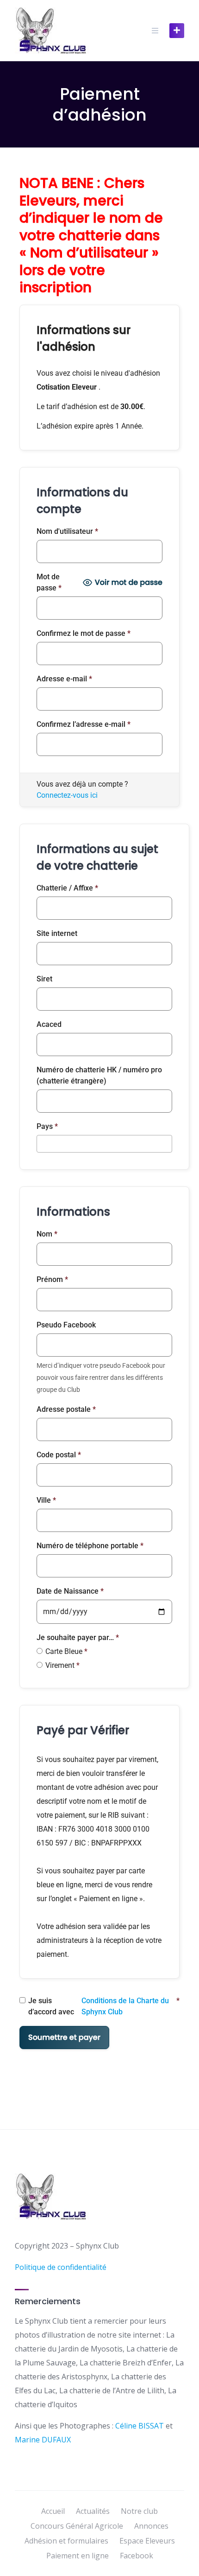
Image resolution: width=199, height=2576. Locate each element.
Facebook (137, 2556)
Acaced (49, 1024)
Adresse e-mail (64, 679)
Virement (62, 1665)
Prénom (52, 1279)
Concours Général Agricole (77, 2526)
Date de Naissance (70, 1591)
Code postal (59, 1455)
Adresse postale (66, 1409)
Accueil (53, 2511)
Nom (47, 1234)
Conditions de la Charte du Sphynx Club (125, 2006)
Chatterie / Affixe (67, 888)
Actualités (93, 2511)
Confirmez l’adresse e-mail (84, 724)
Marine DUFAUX (43, 2440)
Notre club (139, 2511)
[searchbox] (42, 1143)
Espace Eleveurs (147, 2541)
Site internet (57, 933)
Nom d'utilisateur (67, 531)
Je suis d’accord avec (104, 2006)
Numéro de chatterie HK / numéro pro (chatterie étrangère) (99, 1075)
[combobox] (104, 1144)
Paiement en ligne (78, 2556)
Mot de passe (49, 582)
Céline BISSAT (140, 2426)
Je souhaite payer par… (78, 1637)
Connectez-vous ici (67, 795)
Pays (47, 1126)
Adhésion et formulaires (66, 2541)
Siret (44, 979)
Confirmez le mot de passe (84, 633)
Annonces (151, 2526)
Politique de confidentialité (61, 2267)
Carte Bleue (66, 1651)
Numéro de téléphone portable (90, 1546)
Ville (46, 1500)
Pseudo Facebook (66, 1325)
